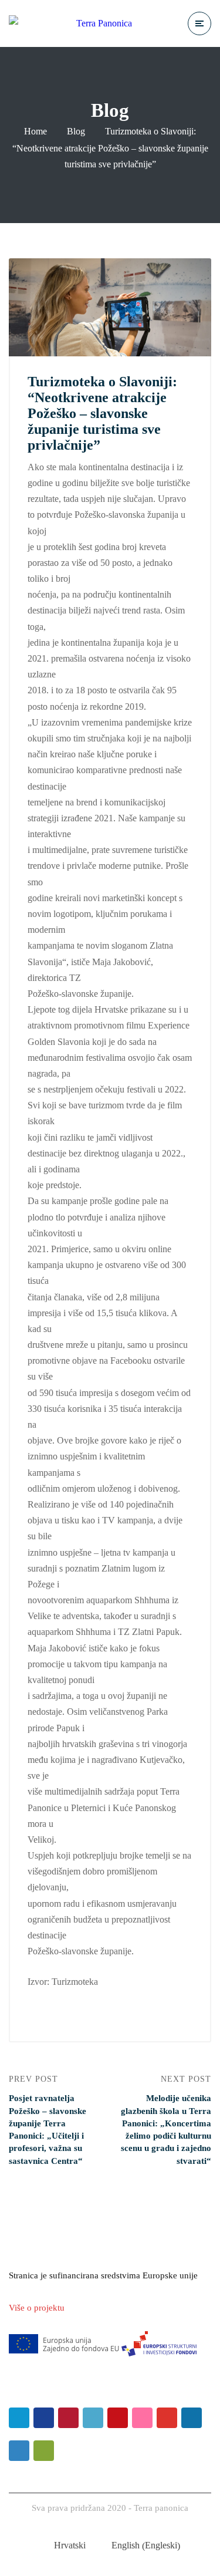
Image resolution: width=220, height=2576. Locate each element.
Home (35, 131)
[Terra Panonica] (70, 23)
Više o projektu (37, 2308)
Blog (76, 131)
